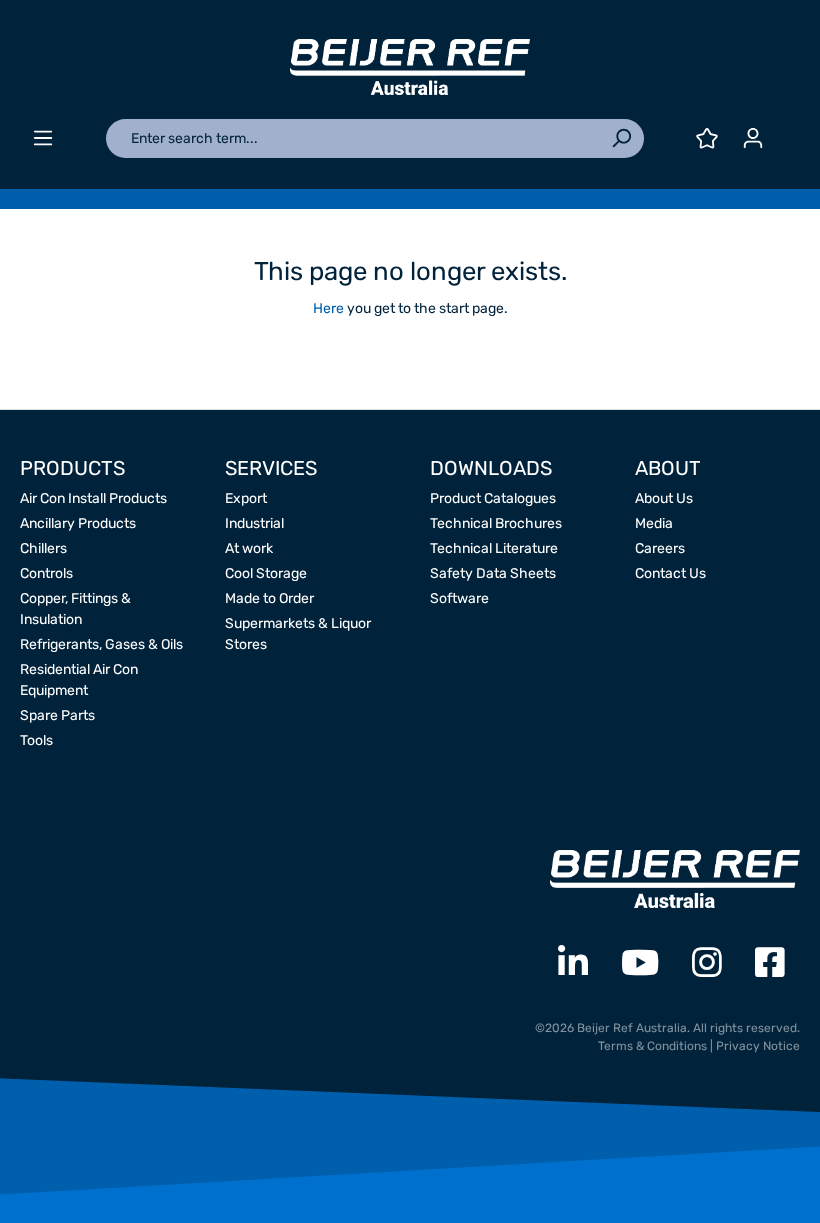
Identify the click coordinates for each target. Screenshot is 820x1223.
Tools (36, 740)
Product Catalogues (493, 498)
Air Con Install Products (93, 498)
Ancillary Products (78, 523)
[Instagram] (707, 963)
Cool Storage (266, 573)
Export (246, 498)
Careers (660, 548)
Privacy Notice (758, 1046)
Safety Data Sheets (493, 573)
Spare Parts (57, 715)
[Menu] (43, 138)
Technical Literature (494, 548)
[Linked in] (573, 963)
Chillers (43, 548)
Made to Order (269, 598)
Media (654, 523)
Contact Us (670, 573)
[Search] (621, 138)
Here (328, 308)
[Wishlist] (707, 138)
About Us (664, 498)
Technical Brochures (496, 523)
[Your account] (753, 138)
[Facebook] (770, 963)
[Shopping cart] (788, 130)
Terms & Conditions (652, 1046)
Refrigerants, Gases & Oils (101, 644)
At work (249, 548)
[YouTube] (640, 963)
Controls (46, 573)
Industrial (254, 523)
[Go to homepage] (410, 67)
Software (459, 598)
